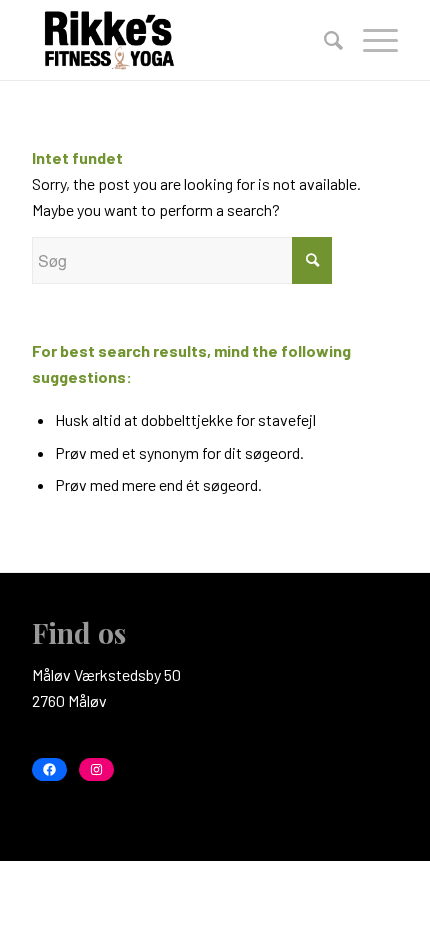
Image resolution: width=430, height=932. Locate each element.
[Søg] (323, 40)
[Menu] (370, 40)
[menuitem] (323, 40)
